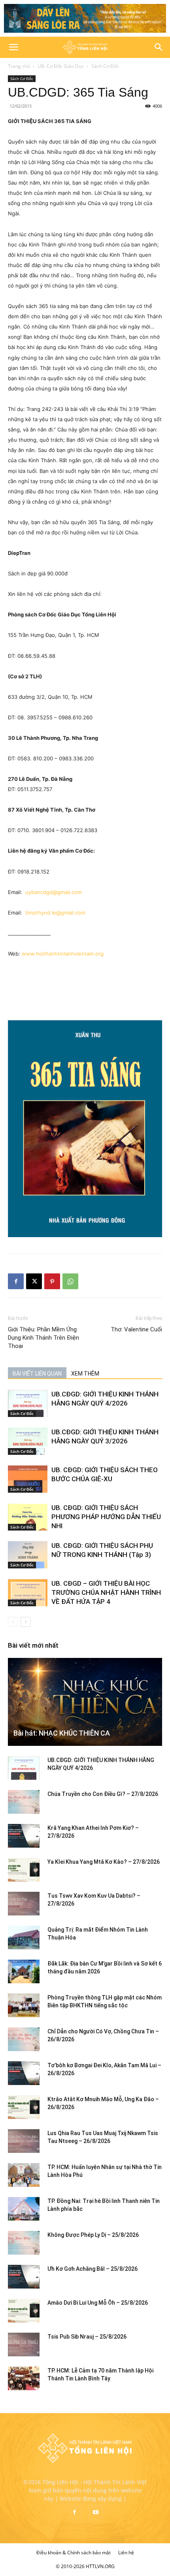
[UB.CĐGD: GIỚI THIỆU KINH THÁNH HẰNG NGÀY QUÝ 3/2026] (28, 1441)
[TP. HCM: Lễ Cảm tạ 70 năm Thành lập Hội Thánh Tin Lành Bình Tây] (24, 2378)
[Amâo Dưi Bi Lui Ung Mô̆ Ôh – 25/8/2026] (24, 2311)
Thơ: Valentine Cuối (136, 1329)
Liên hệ (126, 2553)
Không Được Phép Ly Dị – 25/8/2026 (93, 2235)
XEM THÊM (85, 1374)
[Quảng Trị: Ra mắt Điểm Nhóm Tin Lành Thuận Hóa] (24, 1938)
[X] (34, 1281)
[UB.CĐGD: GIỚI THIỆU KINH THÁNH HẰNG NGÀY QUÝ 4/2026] (28, 1403)
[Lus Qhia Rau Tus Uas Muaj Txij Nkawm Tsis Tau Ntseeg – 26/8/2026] (24, 2141)
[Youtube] (96, 2513)
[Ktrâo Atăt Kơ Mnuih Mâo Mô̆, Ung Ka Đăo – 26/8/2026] (24, 2107)
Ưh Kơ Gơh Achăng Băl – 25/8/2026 (93, 2269)
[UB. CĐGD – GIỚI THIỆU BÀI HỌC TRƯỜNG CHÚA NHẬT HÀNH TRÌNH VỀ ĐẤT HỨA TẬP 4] (28, 1593)
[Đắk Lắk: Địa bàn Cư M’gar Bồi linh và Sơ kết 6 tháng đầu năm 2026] (24, 1971)
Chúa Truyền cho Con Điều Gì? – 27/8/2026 (103, 1794)
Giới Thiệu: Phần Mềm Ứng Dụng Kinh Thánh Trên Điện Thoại (43, 1338)
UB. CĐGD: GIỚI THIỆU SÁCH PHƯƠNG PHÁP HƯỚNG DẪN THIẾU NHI (106, 1517)
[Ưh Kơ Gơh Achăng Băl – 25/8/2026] (24, 2277)
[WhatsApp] (70, 1281)
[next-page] (25, 1622)
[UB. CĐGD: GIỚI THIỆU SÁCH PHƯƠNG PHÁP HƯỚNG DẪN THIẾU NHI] (28, 1517)
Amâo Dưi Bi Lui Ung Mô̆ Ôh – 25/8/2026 (98, 2303)
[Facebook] (16, 1281)
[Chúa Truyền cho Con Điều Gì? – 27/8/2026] (24, 1802)
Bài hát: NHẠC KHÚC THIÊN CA (62, 1733)
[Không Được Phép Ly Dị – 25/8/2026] (24, 2243)
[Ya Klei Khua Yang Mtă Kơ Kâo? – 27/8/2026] (24, 1870)
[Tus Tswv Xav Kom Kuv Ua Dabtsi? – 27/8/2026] (24, 1904)
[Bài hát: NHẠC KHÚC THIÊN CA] (85, 1702)
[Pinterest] (52, 1281)
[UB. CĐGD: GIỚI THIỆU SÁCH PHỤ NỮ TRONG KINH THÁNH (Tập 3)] (28, 1555)
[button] (13, 47)
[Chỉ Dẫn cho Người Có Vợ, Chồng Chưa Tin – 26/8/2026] (24, 2039)
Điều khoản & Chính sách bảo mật (74, 2553)
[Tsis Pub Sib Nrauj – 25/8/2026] (24, 2345)
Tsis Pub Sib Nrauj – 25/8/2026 (87, 2337)
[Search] (159, 47)
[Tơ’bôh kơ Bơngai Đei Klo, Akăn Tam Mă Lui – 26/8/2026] (24, 2073)
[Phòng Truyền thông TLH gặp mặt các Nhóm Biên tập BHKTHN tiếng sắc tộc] (24, 2005)
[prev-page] (13, 1622)
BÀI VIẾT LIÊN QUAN (37, 1374)
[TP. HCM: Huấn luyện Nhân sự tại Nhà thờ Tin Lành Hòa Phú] (24, 2175)
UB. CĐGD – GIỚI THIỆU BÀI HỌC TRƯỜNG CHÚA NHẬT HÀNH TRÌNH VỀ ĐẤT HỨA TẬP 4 (106, 1592)
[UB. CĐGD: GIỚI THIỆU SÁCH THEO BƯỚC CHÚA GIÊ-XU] (28, 1479)
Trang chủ (19, 66)
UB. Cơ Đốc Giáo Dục (61, 66)
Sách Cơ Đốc (105, 66)
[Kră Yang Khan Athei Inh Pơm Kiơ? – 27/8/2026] (24, 1836)
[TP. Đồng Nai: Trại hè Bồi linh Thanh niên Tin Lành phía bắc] (24, 2209)
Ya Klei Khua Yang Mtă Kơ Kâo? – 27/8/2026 (104, 1862)
